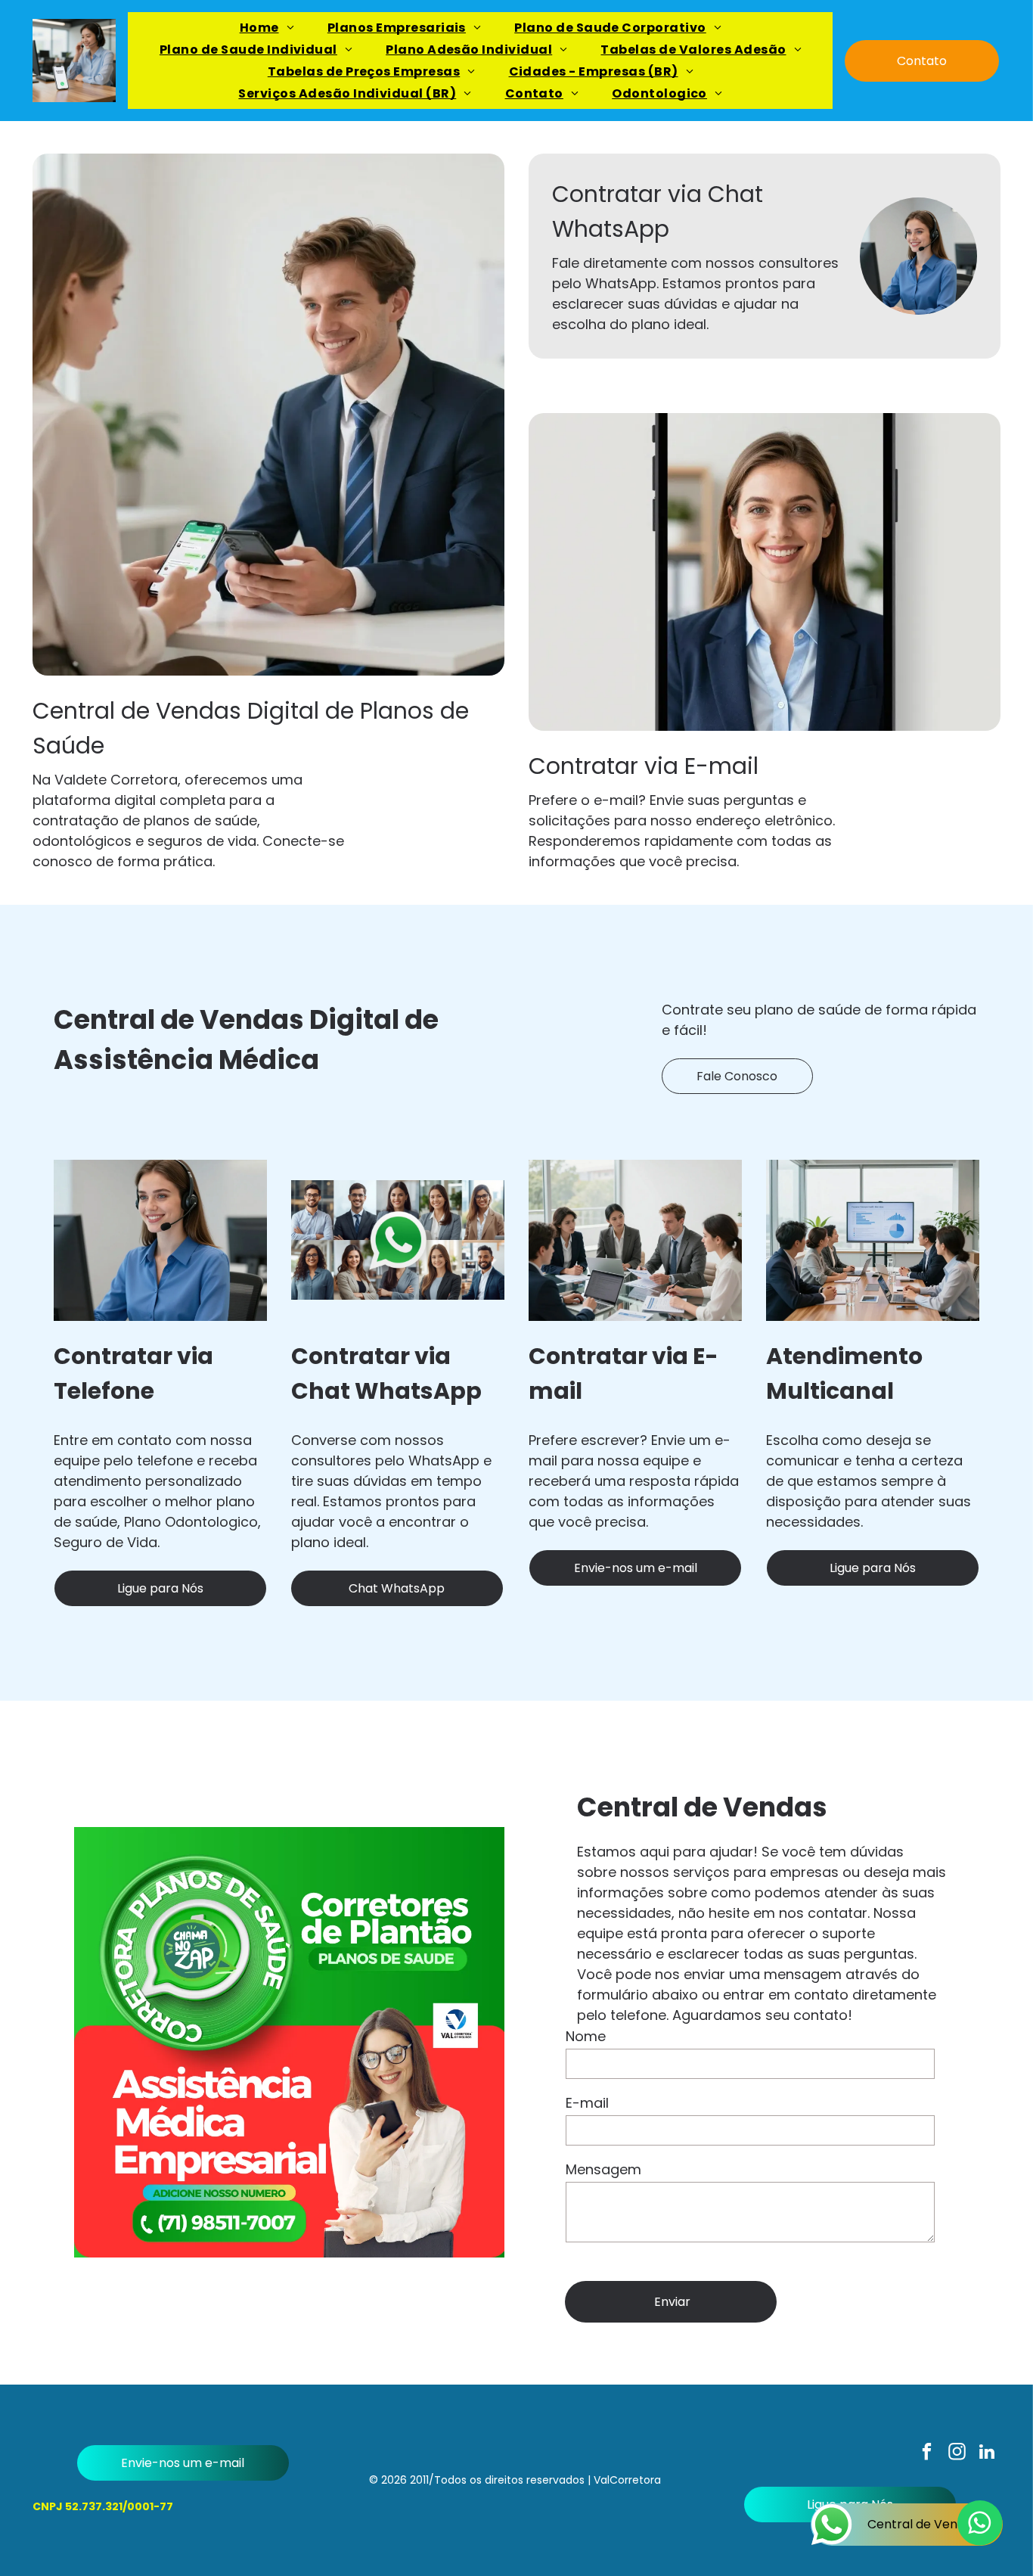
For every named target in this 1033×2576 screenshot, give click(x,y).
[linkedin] (987, 2453)
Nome (586, 2036)
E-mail (587, 2103)
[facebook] (927, 2453)
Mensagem (603, 2169)
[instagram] (957, 2453)
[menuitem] (267, 28)
